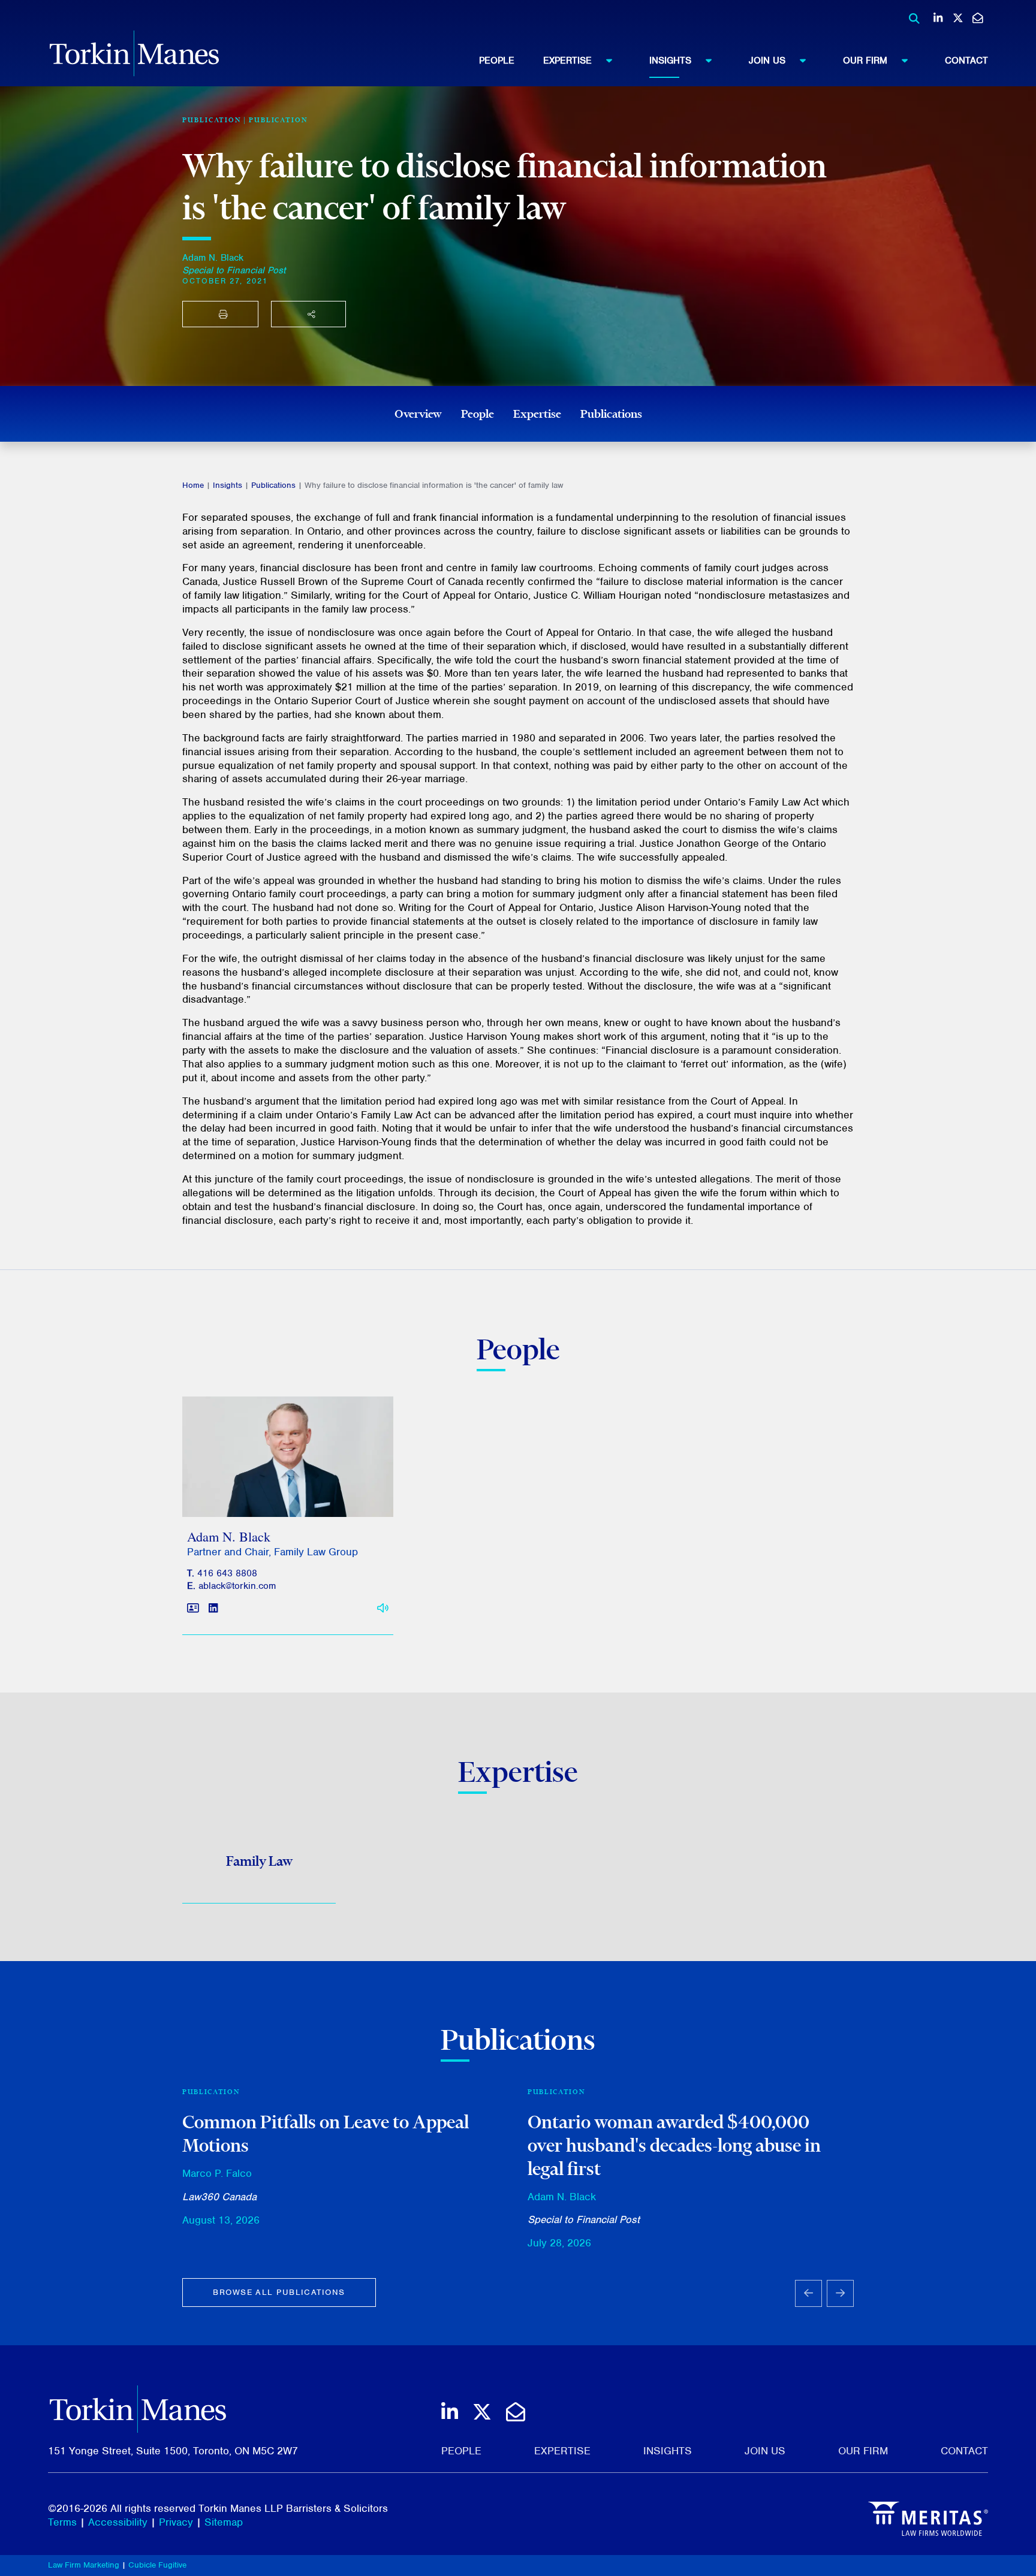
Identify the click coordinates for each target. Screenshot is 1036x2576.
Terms (62, 2522)
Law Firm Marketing (84, 2565)
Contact (966, 61)
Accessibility (118, 2522)
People (497, 61)
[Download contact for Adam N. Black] (193, 1608)
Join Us (767, 61)
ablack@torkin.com (237, 1586)
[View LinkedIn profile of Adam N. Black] (213, 1608)
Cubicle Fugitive (157, 2565)
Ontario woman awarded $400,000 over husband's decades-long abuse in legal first (674, 2145)
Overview (418, 414)
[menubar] (734, 61)
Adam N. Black (213, 258)
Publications (611, 414)
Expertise (567, 61)
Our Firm (865, 61)
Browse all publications (279, 2292)
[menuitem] (511, 61)
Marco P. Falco (217, 2173)
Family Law (259, 1861)
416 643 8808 (227, 1573)
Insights (670, 61)
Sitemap (224, 2522)
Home (193, 485)
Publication (278, 120)
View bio (283, 1488)
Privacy (176, 2522)
